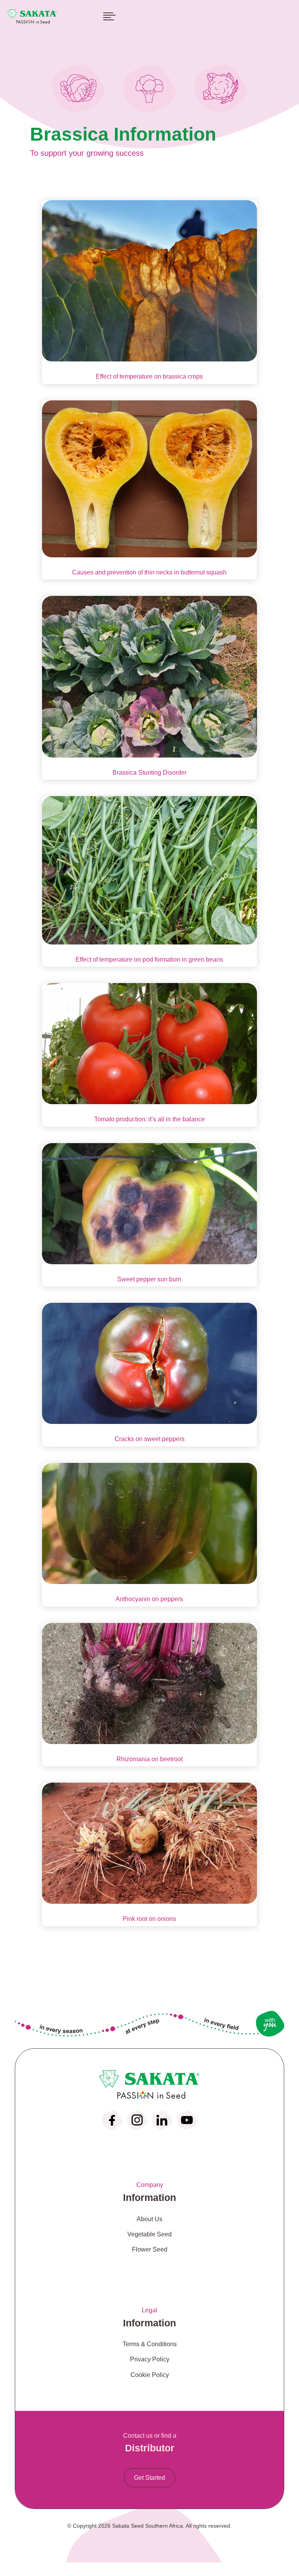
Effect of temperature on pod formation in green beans (149, 959)
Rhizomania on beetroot (149, 1759)
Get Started (149, 2478)
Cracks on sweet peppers (149, 1439)
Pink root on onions (149, 1919)
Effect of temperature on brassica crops (149, 376)
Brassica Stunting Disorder (149, 773)
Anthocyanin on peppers (149, 1599)
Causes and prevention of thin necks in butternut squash (149, 572)
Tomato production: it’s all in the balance (149, 1119)
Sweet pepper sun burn (149, 1279)
